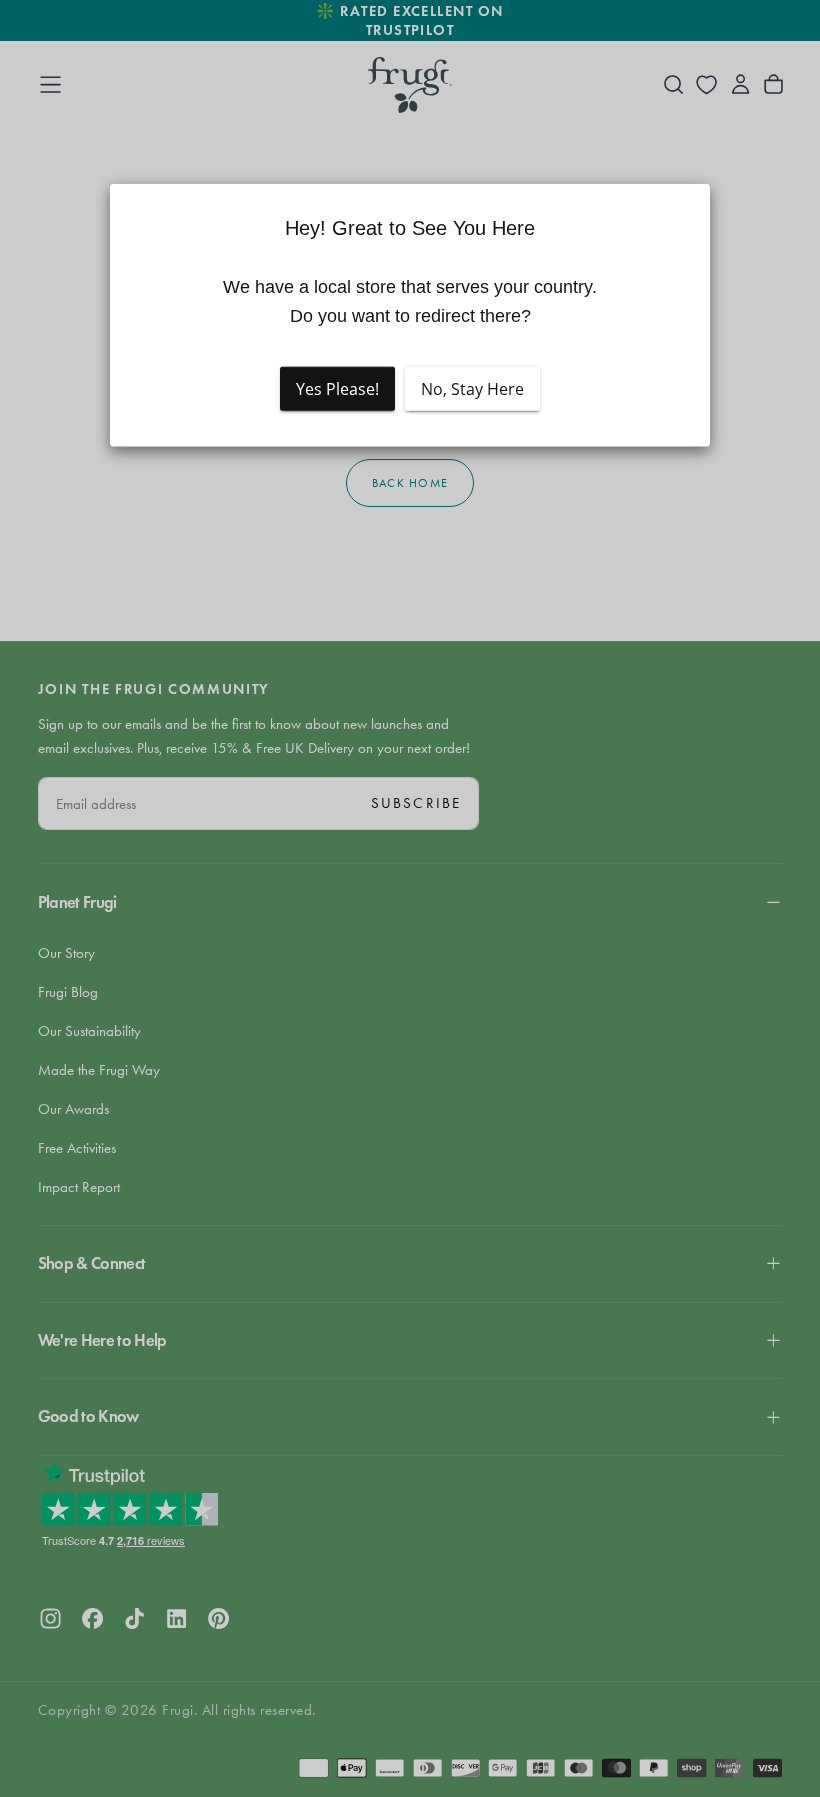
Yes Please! (337, 389)
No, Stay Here (472, 389)
